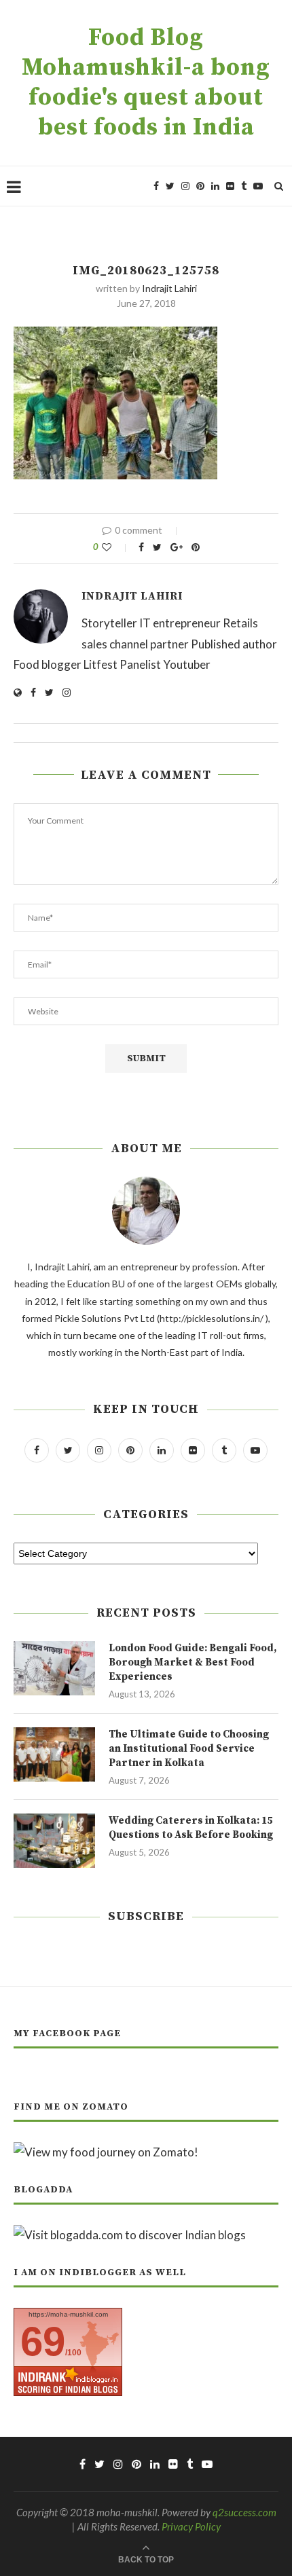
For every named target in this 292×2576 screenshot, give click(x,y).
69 (43, 2341)
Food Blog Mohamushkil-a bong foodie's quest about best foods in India (146, 83)
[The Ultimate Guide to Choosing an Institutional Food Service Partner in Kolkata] (54, 1754)
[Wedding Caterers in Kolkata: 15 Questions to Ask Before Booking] (54, 1841)
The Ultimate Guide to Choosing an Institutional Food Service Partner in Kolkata (189, 1749)
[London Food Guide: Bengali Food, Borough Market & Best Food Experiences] (54, 1668)
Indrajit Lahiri (169, 288)
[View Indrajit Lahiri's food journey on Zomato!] (106, 2152)
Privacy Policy (191, 2526)
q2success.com (244, 2512)
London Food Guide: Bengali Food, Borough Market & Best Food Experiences (193, 1662)
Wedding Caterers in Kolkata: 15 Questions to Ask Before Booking (191, 1828)
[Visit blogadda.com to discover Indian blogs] (130, 2235)
